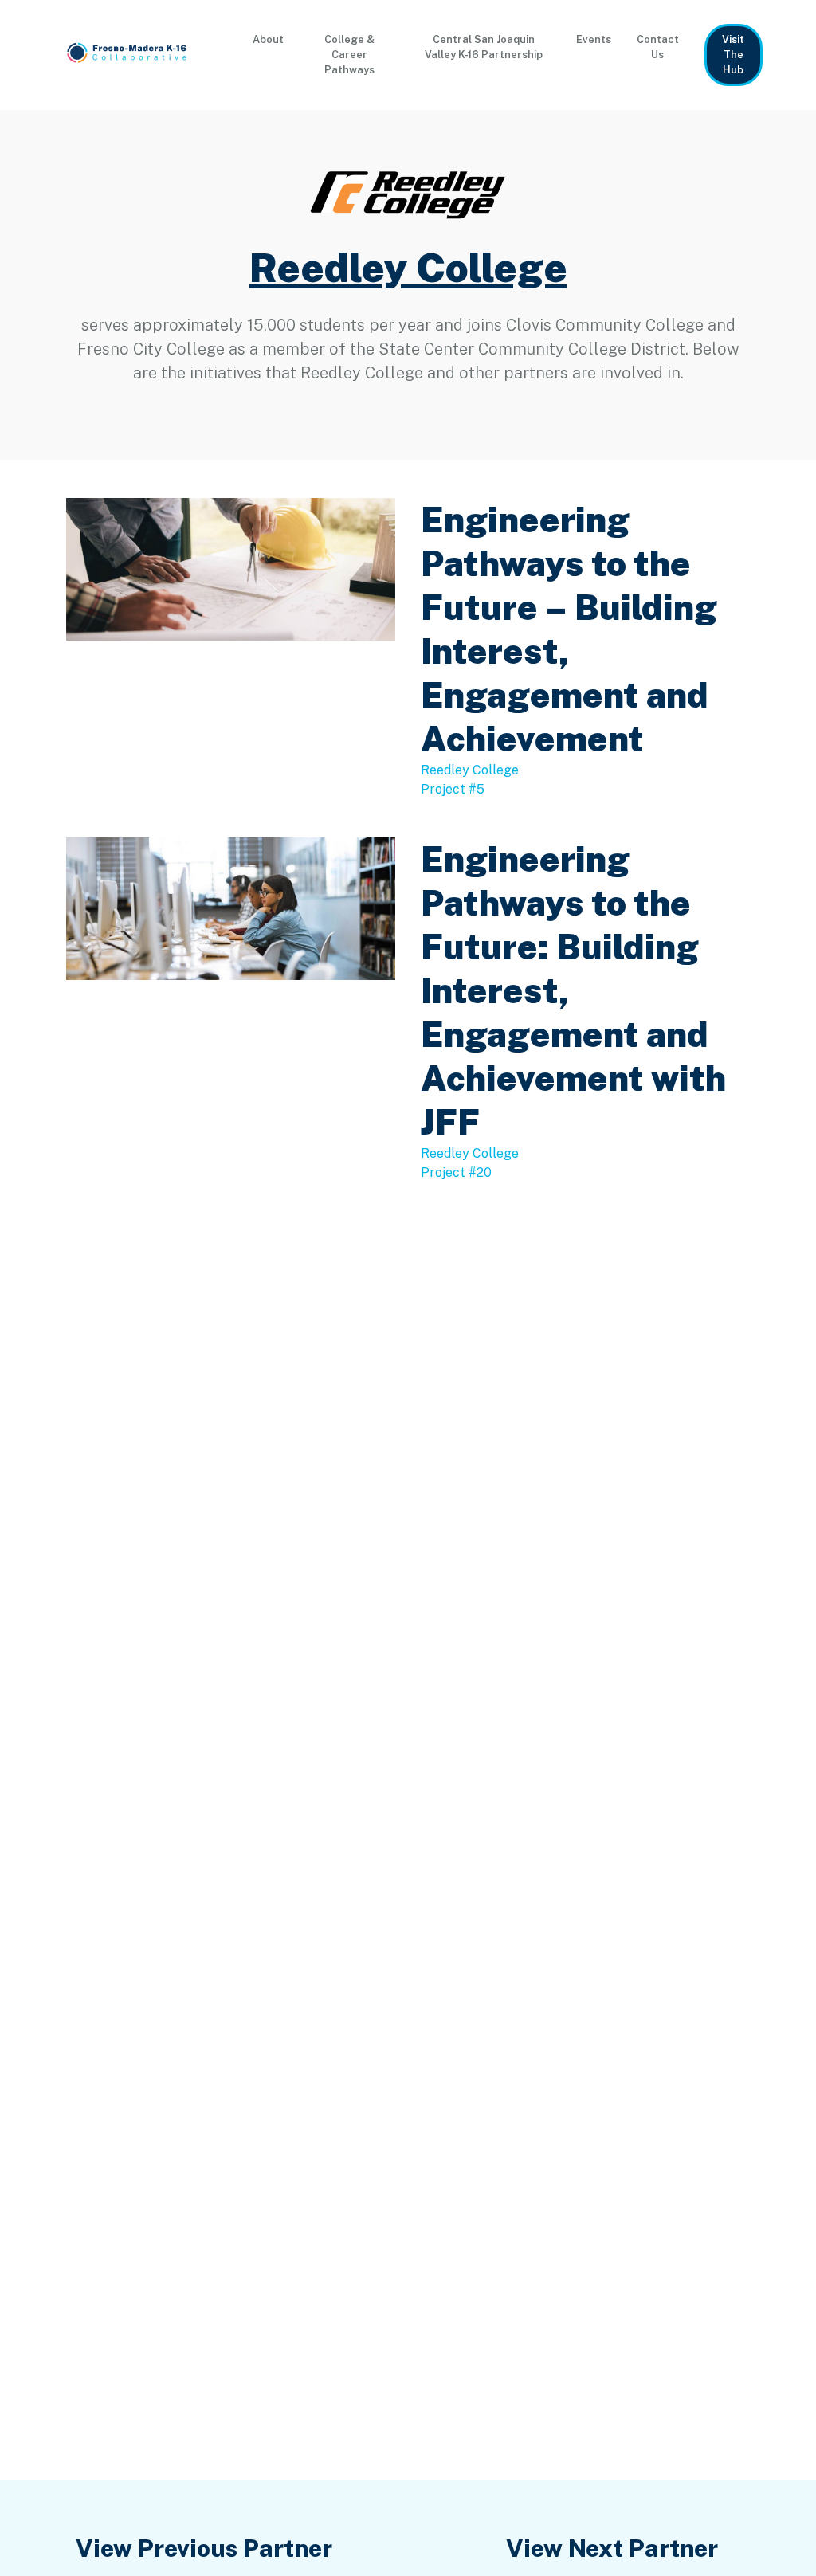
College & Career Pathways (349, 55)
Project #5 (453, 789)
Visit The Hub (733, 55)
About (268, 39)
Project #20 (456, 1172)
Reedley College (408, 267)
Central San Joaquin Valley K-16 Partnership (484, 47)
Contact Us (658, 47)
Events (594, 39)
